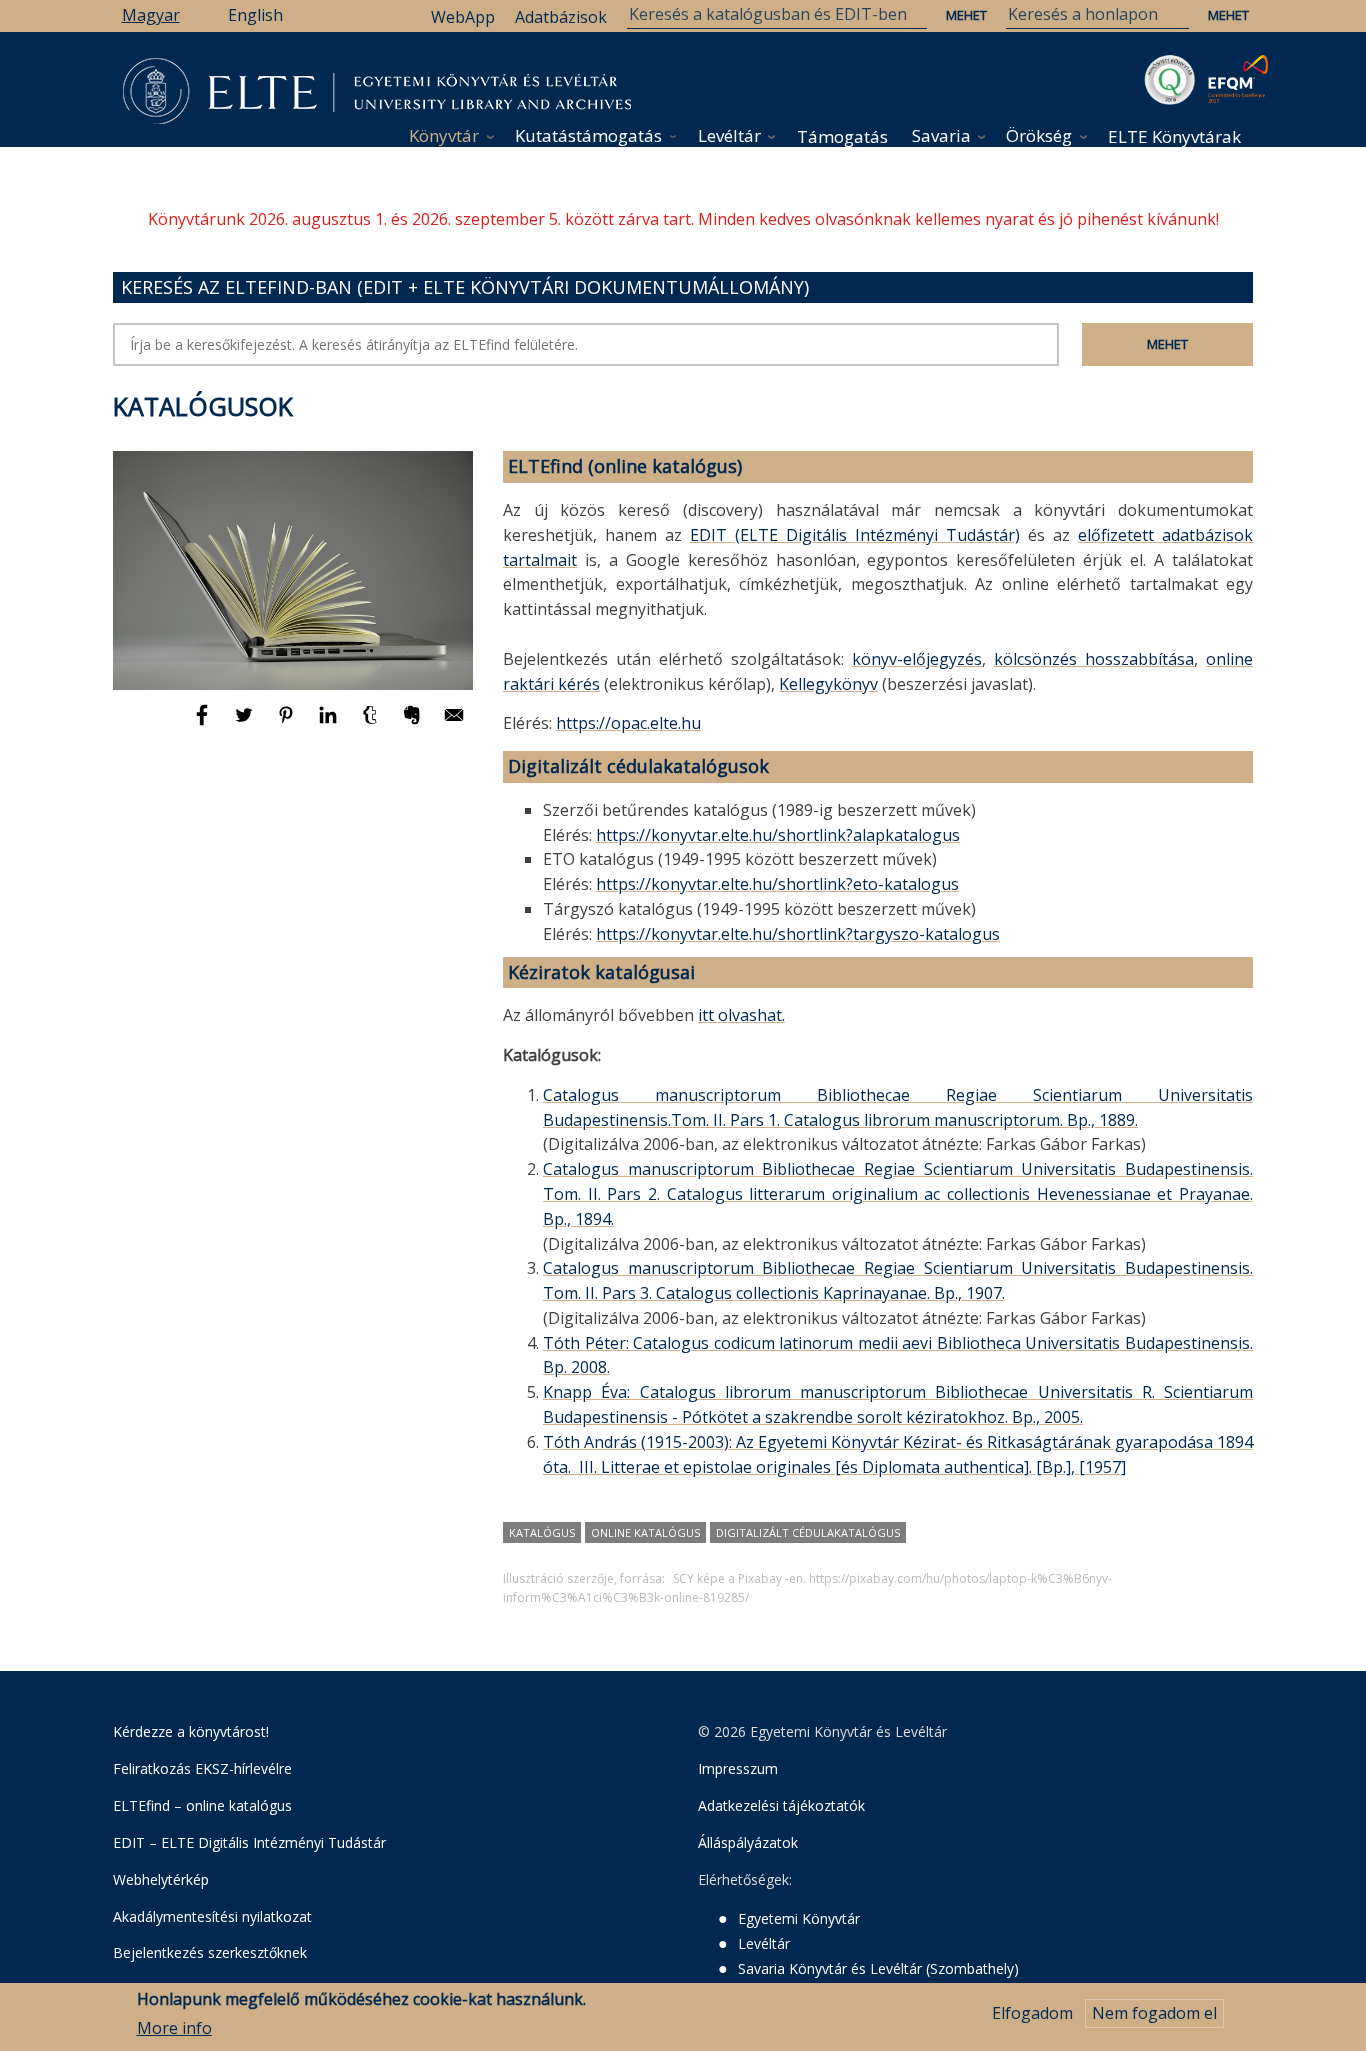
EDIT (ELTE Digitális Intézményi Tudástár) (855, 535)
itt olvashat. (741, 1015)
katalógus (542, 1532)
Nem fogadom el (1154, 2013)
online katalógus (645, 1532)
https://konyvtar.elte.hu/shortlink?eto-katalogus (777, 884)
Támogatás (842, 136)
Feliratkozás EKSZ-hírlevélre (202, 1768)
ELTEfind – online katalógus (202, 1805)
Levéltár (729, 135)
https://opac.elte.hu (628, 723)
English (255, 15)
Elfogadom (1032, 2013)
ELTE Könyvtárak (1174, 136)
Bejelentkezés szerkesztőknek (210, 1952)
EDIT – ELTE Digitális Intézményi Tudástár (249, 1842)
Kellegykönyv (828, 684)
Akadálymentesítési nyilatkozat (212, 1916)
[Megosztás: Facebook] (204, 724)
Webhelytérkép (161, 1879)
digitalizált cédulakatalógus (808, 1532)
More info (174, 2028)
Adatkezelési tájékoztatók (781, 1805)
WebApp (463, 17)
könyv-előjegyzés (917, 659)
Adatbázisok (561, 17)
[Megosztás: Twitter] (246, 724)
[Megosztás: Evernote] (414, 724)
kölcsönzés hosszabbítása (1094, 659)
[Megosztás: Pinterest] (288, 724)
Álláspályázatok (748, 1842)
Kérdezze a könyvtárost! (191, 1731)
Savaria (941, 135)
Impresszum (738, 1768)
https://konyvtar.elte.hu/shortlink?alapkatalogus (778, 835)
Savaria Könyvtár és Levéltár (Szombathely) (878, 1968)
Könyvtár (444, 135)
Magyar (151, 15)
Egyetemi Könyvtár (799, 1918)
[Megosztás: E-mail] (454, 724)
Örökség (1039, 135)
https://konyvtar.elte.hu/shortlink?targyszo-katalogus (798, 934)
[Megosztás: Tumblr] (372, 724)
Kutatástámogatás (588, 135)
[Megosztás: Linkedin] (330, 724)
